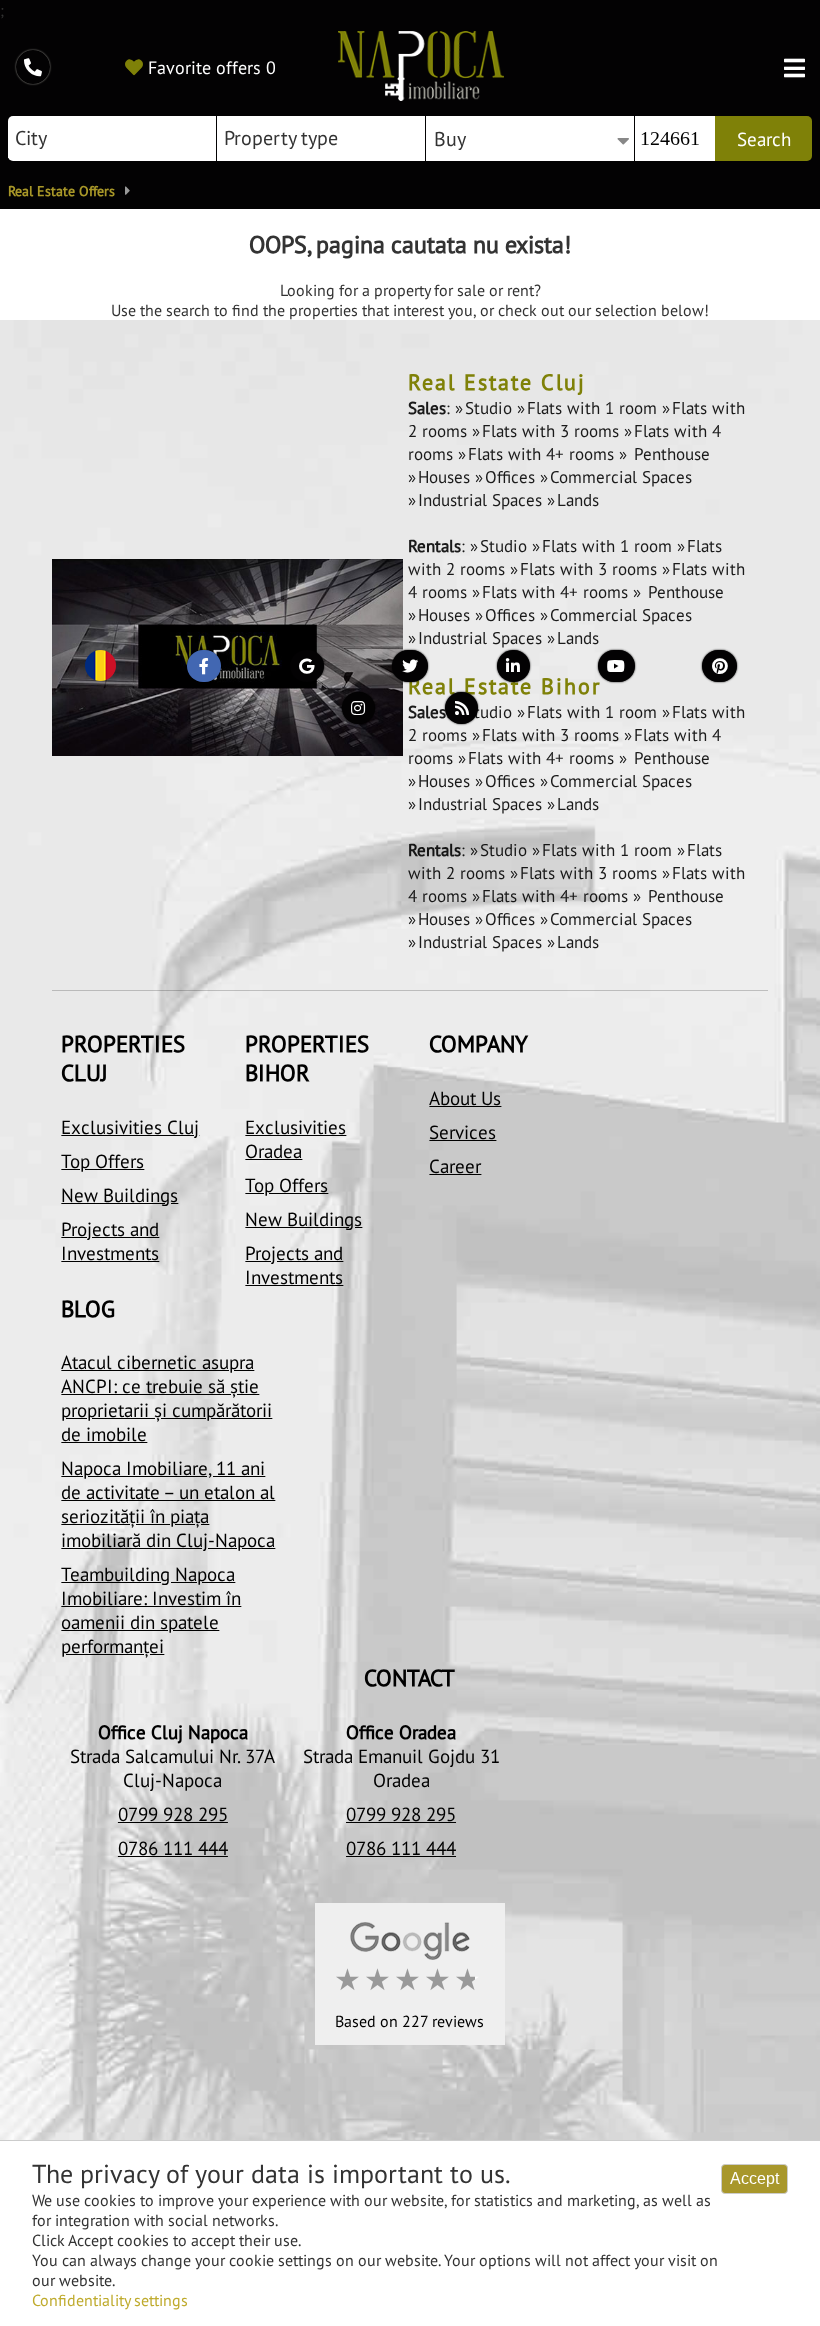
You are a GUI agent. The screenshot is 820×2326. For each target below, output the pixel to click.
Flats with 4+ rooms (543, 454)
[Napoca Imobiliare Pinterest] (719, 671)
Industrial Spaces (482, 500)
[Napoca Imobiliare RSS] (461, 713)
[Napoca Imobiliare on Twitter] (409, 671)
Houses (446, 477)
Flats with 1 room (594, 408)
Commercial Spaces (621, 477)
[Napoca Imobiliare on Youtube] (616, 671)
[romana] (100, 671)
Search (764, 139)
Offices (512, 477)
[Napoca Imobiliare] (421, 68)
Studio (491, 408)
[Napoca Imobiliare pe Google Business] (306, 671)
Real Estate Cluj (497, 382)
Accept (754, 2178)
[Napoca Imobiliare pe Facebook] (203, 671)
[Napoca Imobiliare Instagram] (358, 713)
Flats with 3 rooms (553, 431)
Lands (578, 500)
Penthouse (669, 454)
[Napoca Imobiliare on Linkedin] (513, 671)
